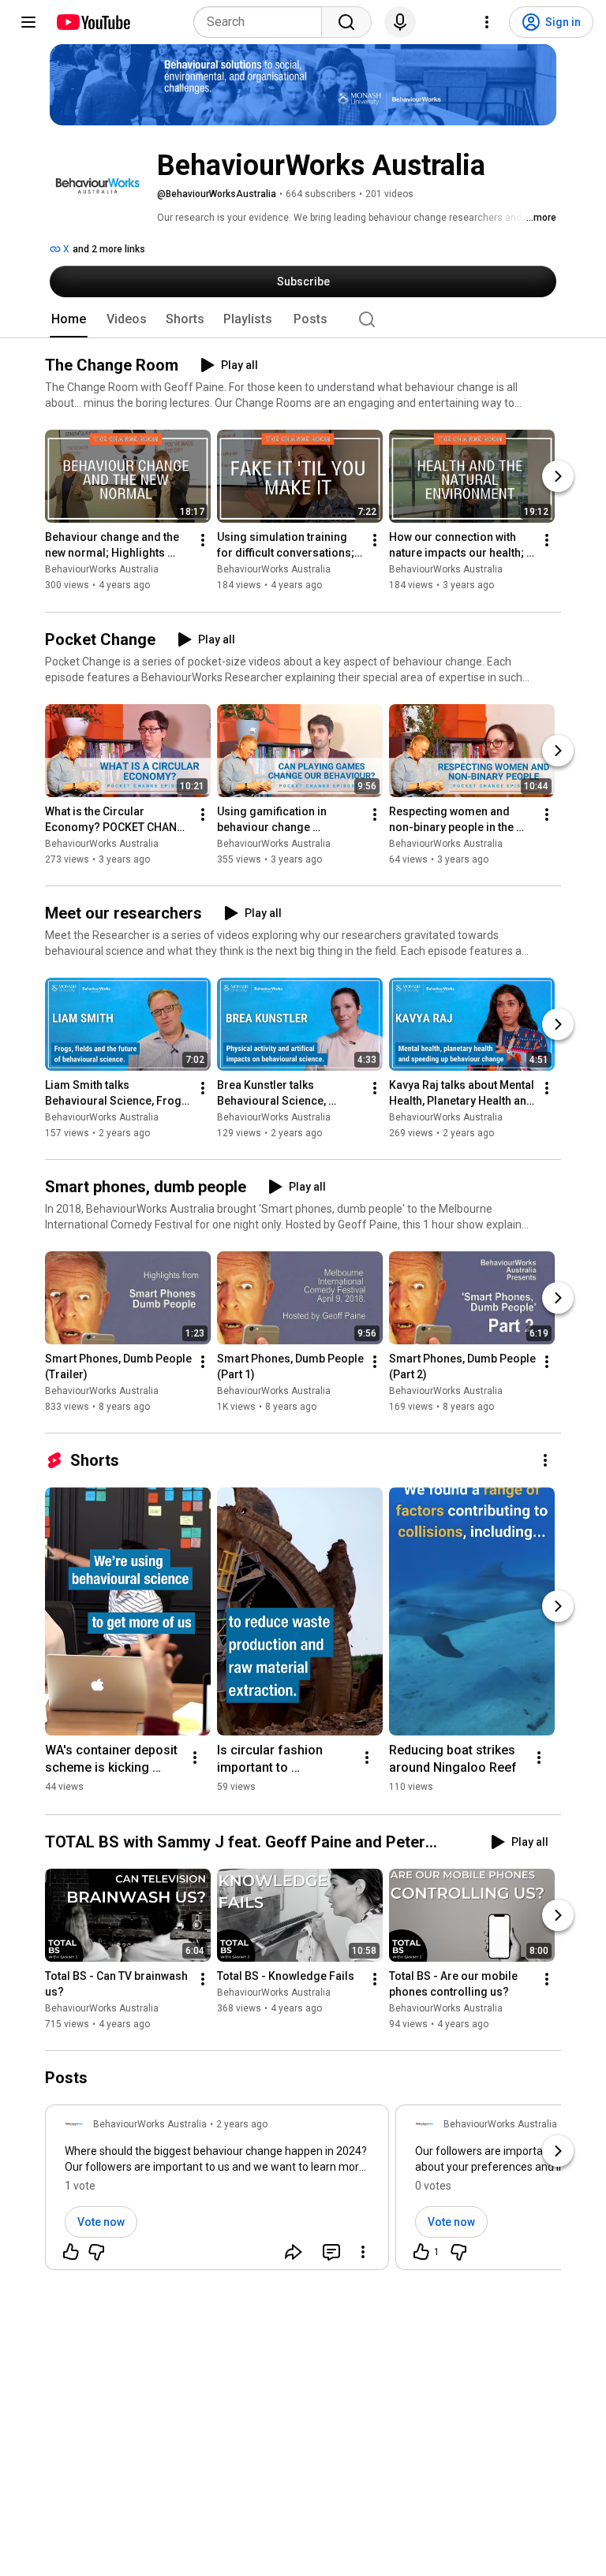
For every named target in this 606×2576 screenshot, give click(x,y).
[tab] (69, 319)
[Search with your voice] (400, 22)
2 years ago (242, 2124)
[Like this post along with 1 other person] (421, 2252)
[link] (217, 2192)
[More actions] (203, 541)
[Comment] (331, 2252)
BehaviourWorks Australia (102, 570)
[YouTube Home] (93, 22)
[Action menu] (363, 2252)
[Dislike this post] (96, 2252)
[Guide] (28, 22)
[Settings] (487, 22)
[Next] (558, 477)
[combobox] (262, 22)
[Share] (294, 2252)
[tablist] (303, 319)
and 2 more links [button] (109, 249)
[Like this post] (71, 2252)
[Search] (346, 22)
